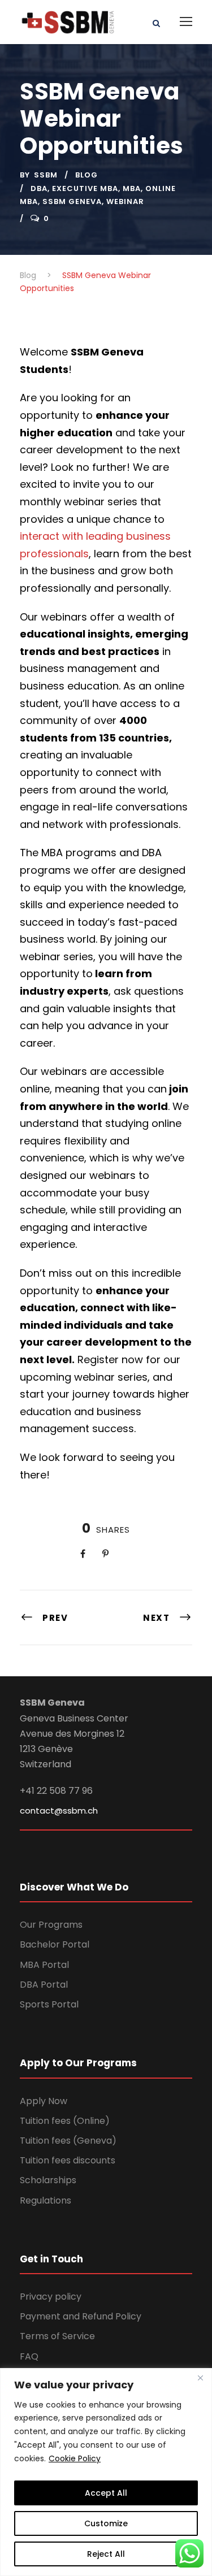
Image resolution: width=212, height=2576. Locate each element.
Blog (86, 175)
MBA (132, 188)
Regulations (46, 2200)
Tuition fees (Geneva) (68, 2141)
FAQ (29, 2356)
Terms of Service (57, 2336)
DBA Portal (44, 1985)
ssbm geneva (72, 201)
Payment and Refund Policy (81, 2316)
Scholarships (48, 2180)
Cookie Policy (75, 2458)
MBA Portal (44, 1965)
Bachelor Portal (55, 1944)
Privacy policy (51, 2297)
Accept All (106, 2493)
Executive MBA (85, 188)
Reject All (106, 2554)
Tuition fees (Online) (65, 2121)
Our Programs (51, 1925)
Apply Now (44, 2101)
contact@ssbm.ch (59, 1810)
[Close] (200, 2378)
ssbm (46, 175)
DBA (39, 188)
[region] (106, 2472)
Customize (106, 2523)
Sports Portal (49, 2004)
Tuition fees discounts (68, 2160)
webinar (125, 201)
